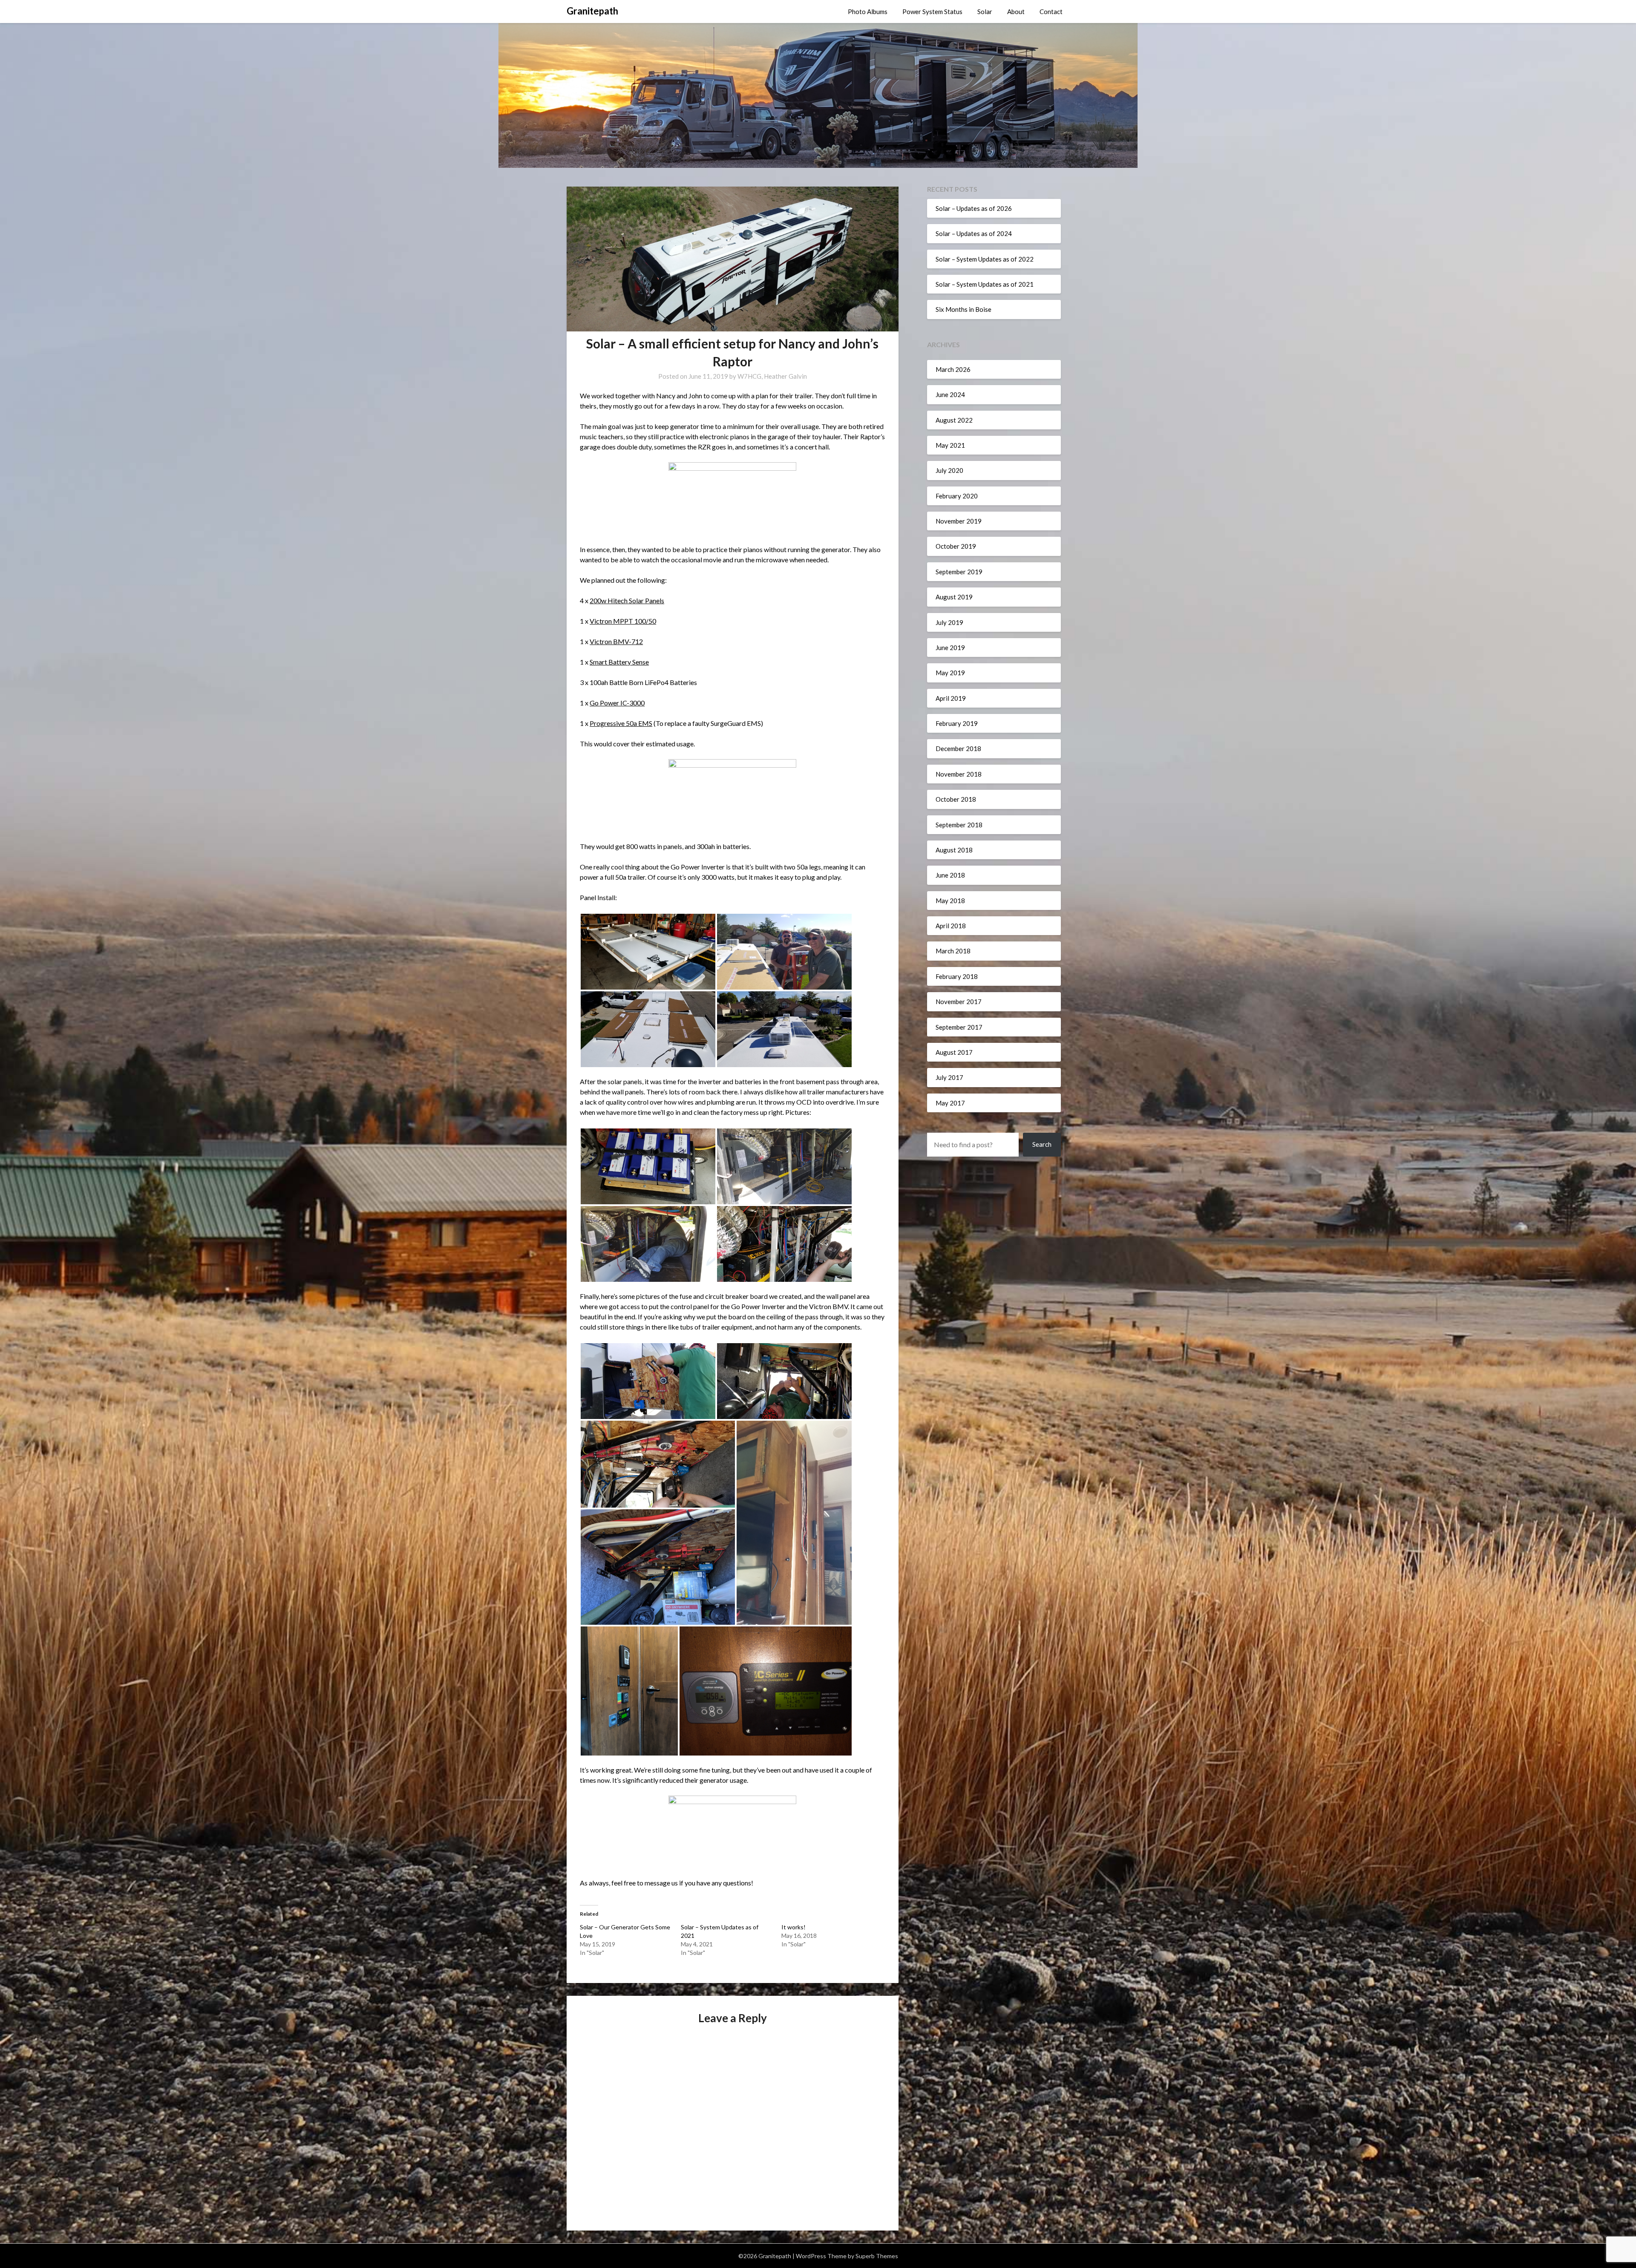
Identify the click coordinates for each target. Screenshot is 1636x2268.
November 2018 (959, 774)
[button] (648, 952)
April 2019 (951, 698)
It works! (794, 1927)
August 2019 (954, 597)
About (1016, 12)
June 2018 (950, 875)
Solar (985, 12)
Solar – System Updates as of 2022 (985, 259)
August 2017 (954, 1052)
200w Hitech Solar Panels (627, 600)
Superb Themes (877, 2256)
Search (1042, 1144)
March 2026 (953, 369)
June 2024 (950, 394)
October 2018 (956, 799)
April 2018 (951, 926)
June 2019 (950, 648)
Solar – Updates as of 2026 (974, 208)
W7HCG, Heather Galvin (772, 376)
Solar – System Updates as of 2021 (985, 284)
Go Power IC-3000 (617, 703)
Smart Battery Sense (619, 662)
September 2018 (959, 825)
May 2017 (950, 1103)
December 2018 (958, 748)
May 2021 (950, 445)
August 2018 (954, 850)
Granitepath (592, 11)
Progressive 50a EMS (621, 723)
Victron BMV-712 (616, 641)
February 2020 (957, 496)
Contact (1051, 12)
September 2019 (959, 572)
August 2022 (954, 420)
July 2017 (949, 1077)
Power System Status (932, 12)
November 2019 (959, 521)
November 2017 (959, 1002)
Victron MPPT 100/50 (623, 621)
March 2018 (953, 951)
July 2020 (949, 470)
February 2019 (957, 723)
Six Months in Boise (963, 309)
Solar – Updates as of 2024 (974, 233)
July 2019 (949, 622)
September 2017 (959, 1027)
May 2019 (950, 673)
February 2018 (957, 976)
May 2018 (950, 901)
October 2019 (956, 546)
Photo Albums (868, 12)
